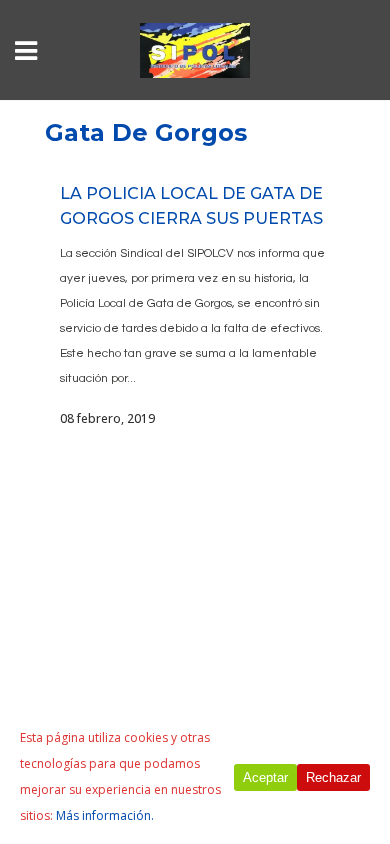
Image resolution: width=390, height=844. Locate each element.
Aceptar (265, 777)
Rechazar (333, 777)
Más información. (105, 815)
